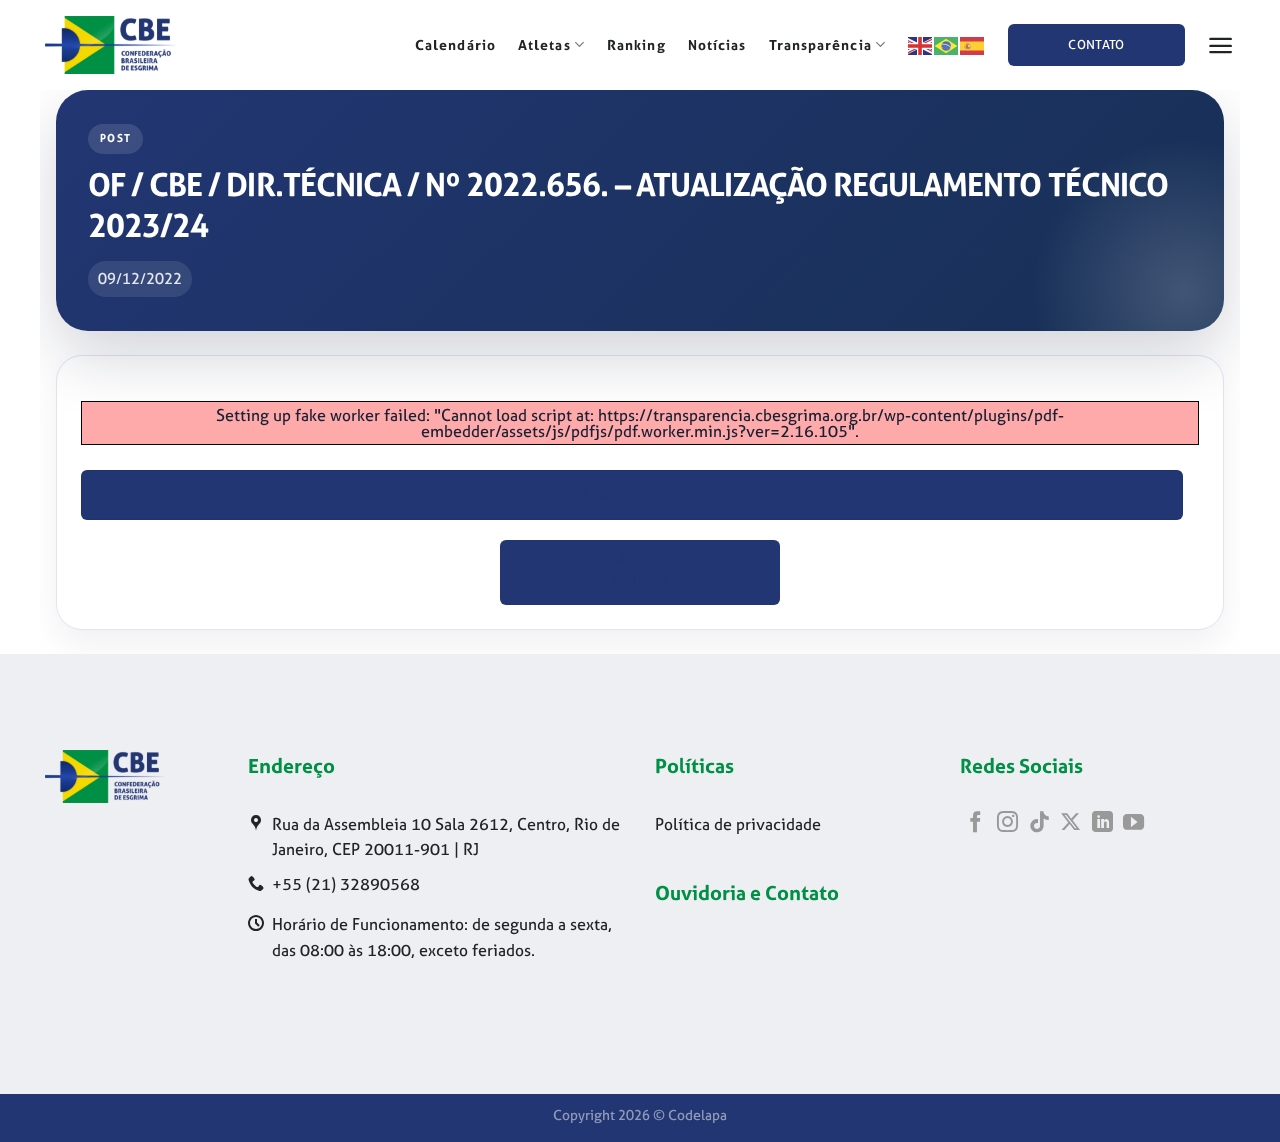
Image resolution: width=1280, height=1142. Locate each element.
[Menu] (1221, 45)
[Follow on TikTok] (1039, 823)
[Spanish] (973, 44)
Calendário (455, 45)
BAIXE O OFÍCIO (632, 494)
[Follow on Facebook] (975, 823)
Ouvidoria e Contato (747, 892)
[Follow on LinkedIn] (1102, 823)
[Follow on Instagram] (1007, 823)
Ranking (636, 45)
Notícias (717, 45)
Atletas (544, 45)
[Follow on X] (1070, 823)
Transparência (820, 45)
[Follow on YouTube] (1133, 823)
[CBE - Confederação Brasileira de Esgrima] (145, 45)
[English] (921, 44)
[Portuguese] (947, 44)
